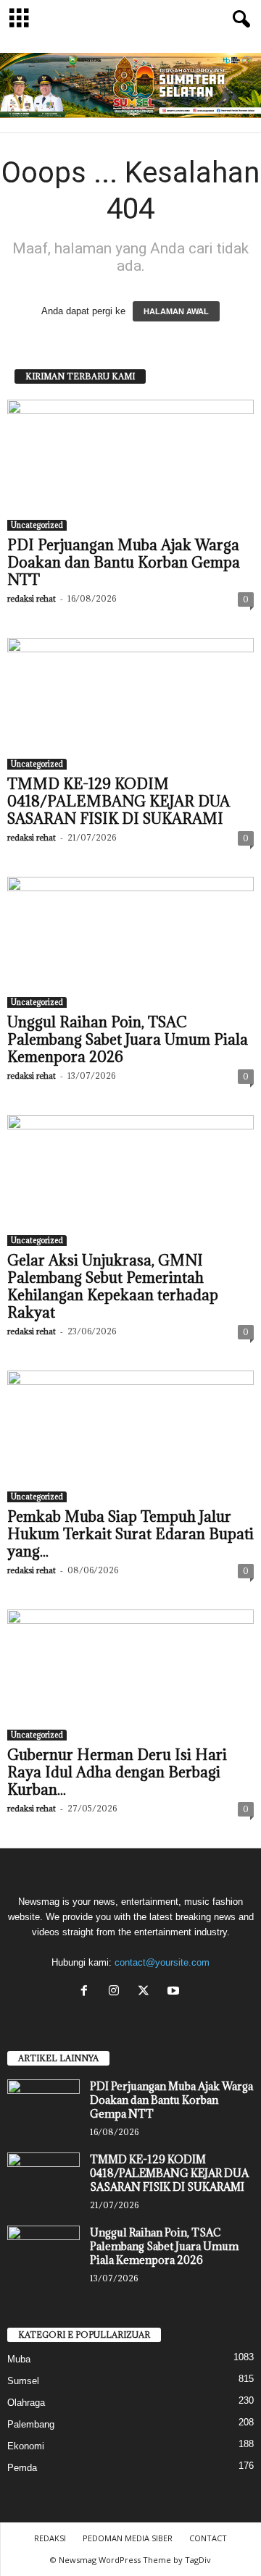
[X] (147, 1992)
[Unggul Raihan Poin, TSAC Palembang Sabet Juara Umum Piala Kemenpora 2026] (130, 942)
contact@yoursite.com (162, 1962)
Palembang (31, 2424)
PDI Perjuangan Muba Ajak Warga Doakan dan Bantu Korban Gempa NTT (124, 563)
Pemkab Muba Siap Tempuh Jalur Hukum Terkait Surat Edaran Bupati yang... (130, 1534)
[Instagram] (117, 1992)
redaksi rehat (32, 598)
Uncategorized (37, 525)
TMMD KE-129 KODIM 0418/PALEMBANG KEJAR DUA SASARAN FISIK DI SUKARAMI (119, 801)
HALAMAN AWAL (176, 311)
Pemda (22, 2468)
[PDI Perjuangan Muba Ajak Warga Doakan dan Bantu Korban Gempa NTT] (130, 465)
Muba (19, 2359)
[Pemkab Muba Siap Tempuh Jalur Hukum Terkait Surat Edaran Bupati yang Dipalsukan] (130, 1436)
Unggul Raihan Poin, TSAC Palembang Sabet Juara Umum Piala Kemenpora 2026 (128, 1040)
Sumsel (23, 2381)
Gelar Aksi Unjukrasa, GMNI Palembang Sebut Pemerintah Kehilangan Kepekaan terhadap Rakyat (113, 1287)
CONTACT (208, 2538)
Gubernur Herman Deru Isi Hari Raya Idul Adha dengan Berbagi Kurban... (117, 1772)
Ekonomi (26, 2446)
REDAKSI (50, 2538)
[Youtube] (175, 1992)
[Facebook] (87, 1992)
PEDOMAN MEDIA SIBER (128, 2538)
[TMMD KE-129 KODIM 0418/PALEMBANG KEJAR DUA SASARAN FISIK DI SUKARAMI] (130, 703)
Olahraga (26, 2403)
